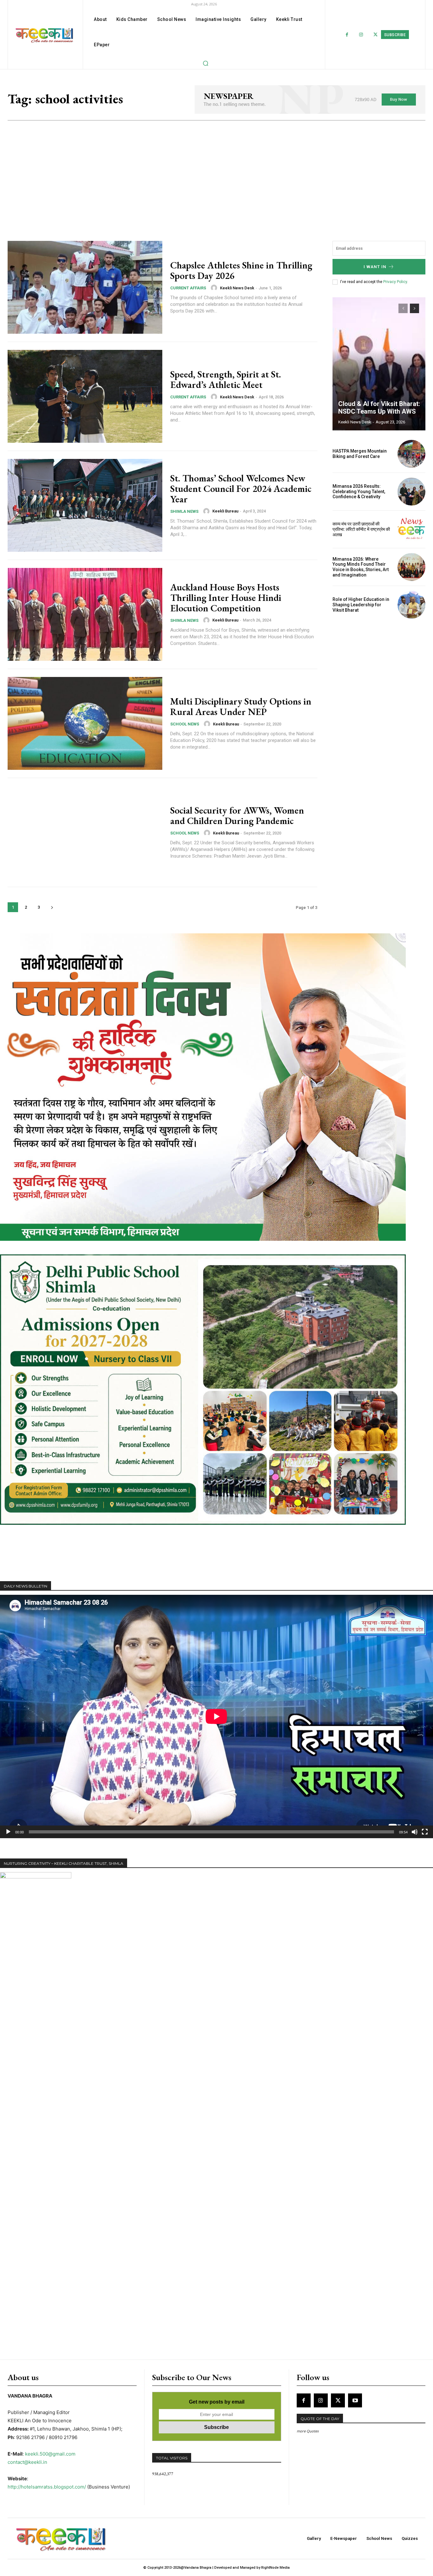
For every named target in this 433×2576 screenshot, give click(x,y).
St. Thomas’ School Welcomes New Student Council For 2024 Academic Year (241, 489)
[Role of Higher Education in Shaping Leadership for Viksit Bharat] (411, 605)
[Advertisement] (217, 168)
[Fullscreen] (425, 1832)
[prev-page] (403, 308)
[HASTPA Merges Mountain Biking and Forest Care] (411, 454)
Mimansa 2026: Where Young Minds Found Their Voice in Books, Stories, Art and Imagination (361, 567)
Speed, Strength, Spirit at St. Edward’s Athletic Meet (226, 379)
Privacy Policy (395, 282)
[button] (205, 63)
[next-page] (52, 907)
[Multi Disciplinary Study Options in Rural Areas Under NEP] (85, 723)
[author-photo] (215, 288)
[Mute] (415, 1832)
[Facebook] (347, 35)
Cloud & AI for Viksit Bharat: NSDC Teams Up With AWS (379, 408)
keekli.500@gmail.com (50, 2454)
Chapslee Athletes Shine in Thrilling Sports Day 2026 (241, 270)
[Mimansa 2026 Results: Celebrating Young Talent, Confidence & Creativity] (411, 492)
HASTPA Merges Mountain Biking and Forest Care (360, 454)
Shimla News (184, 511)
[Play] (8, 1832)
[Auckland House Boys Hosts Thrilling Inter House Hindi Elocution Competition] (85, 614)
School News (185, 724)
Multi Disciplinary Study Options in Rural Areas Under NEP (241, 706)
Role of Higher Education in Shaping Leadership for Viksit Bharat (361, 605)
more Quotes (308, 2431)
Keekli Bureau (225, 511)
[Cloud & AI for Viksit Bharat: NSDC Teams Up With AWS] (379, 364)
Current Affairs (188, 288)
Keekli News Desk (237, 288)
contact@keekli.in (27, 2462)
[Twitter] (375, 35)
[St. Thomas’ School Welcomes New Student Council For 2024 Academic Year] (85, 505)
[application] (217, 1716)
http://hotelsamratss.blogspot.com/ (47, 2487)
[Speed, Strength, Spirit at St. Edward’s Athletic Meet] (85, 396)
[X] (338, 2400)
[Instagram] (361, 35)
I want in (375, 267)
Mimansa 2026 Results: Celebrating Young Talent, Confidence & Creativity (359, 492)
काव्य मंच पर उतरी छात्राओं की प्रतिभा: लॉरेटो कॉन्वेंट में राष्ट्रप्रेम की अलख (361, 529)
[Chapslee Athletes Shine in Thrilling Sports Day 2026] (85, 287)
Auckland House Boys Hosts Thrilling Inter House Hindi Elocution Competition (226, 598)
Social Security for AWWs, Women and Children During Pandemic (237, 815)
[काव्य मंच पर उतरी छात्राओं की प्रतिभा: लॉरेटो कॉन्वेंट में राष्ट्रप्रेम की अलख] (411, 529)
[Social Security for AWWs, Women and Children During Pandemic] (85, 832)
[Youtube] (355, 2400)
